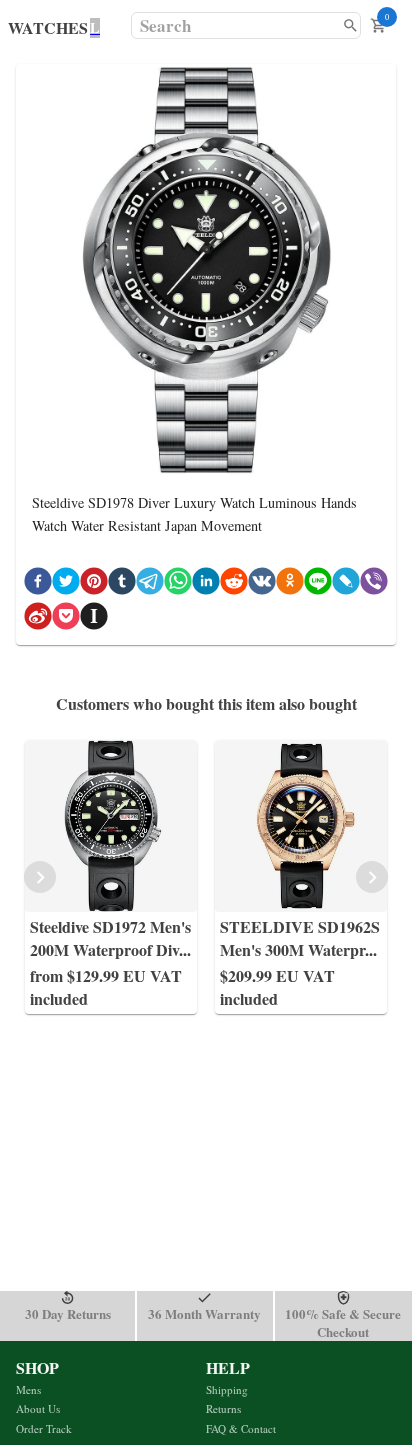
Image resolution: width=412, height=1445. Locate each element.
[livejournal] (346, 584)
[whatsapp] (178, 584)
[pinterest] (94, 584)
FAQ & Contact (241, 1428)
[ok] (290, 584)
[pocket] (66, 619)
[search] (350, 25)
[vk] (262, 584)
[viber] (374, 584)
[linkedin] (206, 584)
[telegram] (150, 584)
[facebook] (38, 584)
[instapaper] (94, 619)
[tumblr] (122, 584)
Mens (28, 1389)
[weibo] (38, 619)
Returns (223, 1408)
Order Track (44, 1428)
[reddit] (234, 584)
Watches (48, 27)
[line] (318, 584)
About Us (38, 1408)
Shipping (227, 1389)
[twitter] (66, 584)
